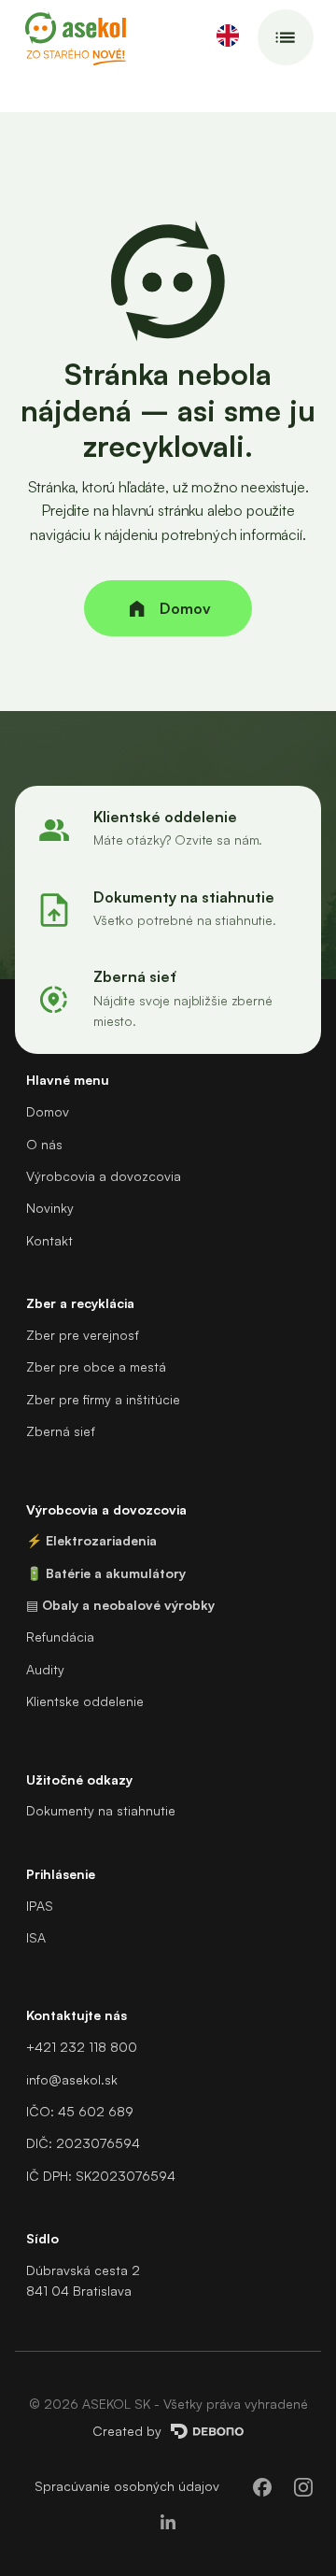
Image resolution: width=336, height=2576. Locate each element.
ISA (36, 1937)
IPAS (40, 1906)
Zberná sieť (60, 1431)
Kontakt (49, 1240)
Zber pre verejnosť (82, 1335)
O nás (44, 1144)
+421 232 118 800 (82, 2047)
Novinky (50, 1208)
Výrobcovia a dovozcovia (104, 1176)
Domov (48, 1111)
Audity (45, 1669)
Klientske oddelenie (85, 1701)
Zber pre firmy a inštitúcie (103, 1399)
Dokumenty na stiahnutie (101, 1810)
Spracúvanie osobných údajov (127, 2486)
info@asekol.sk (72, 2079)
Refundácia (60, 1637)
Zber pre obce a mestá (96, 1366)
